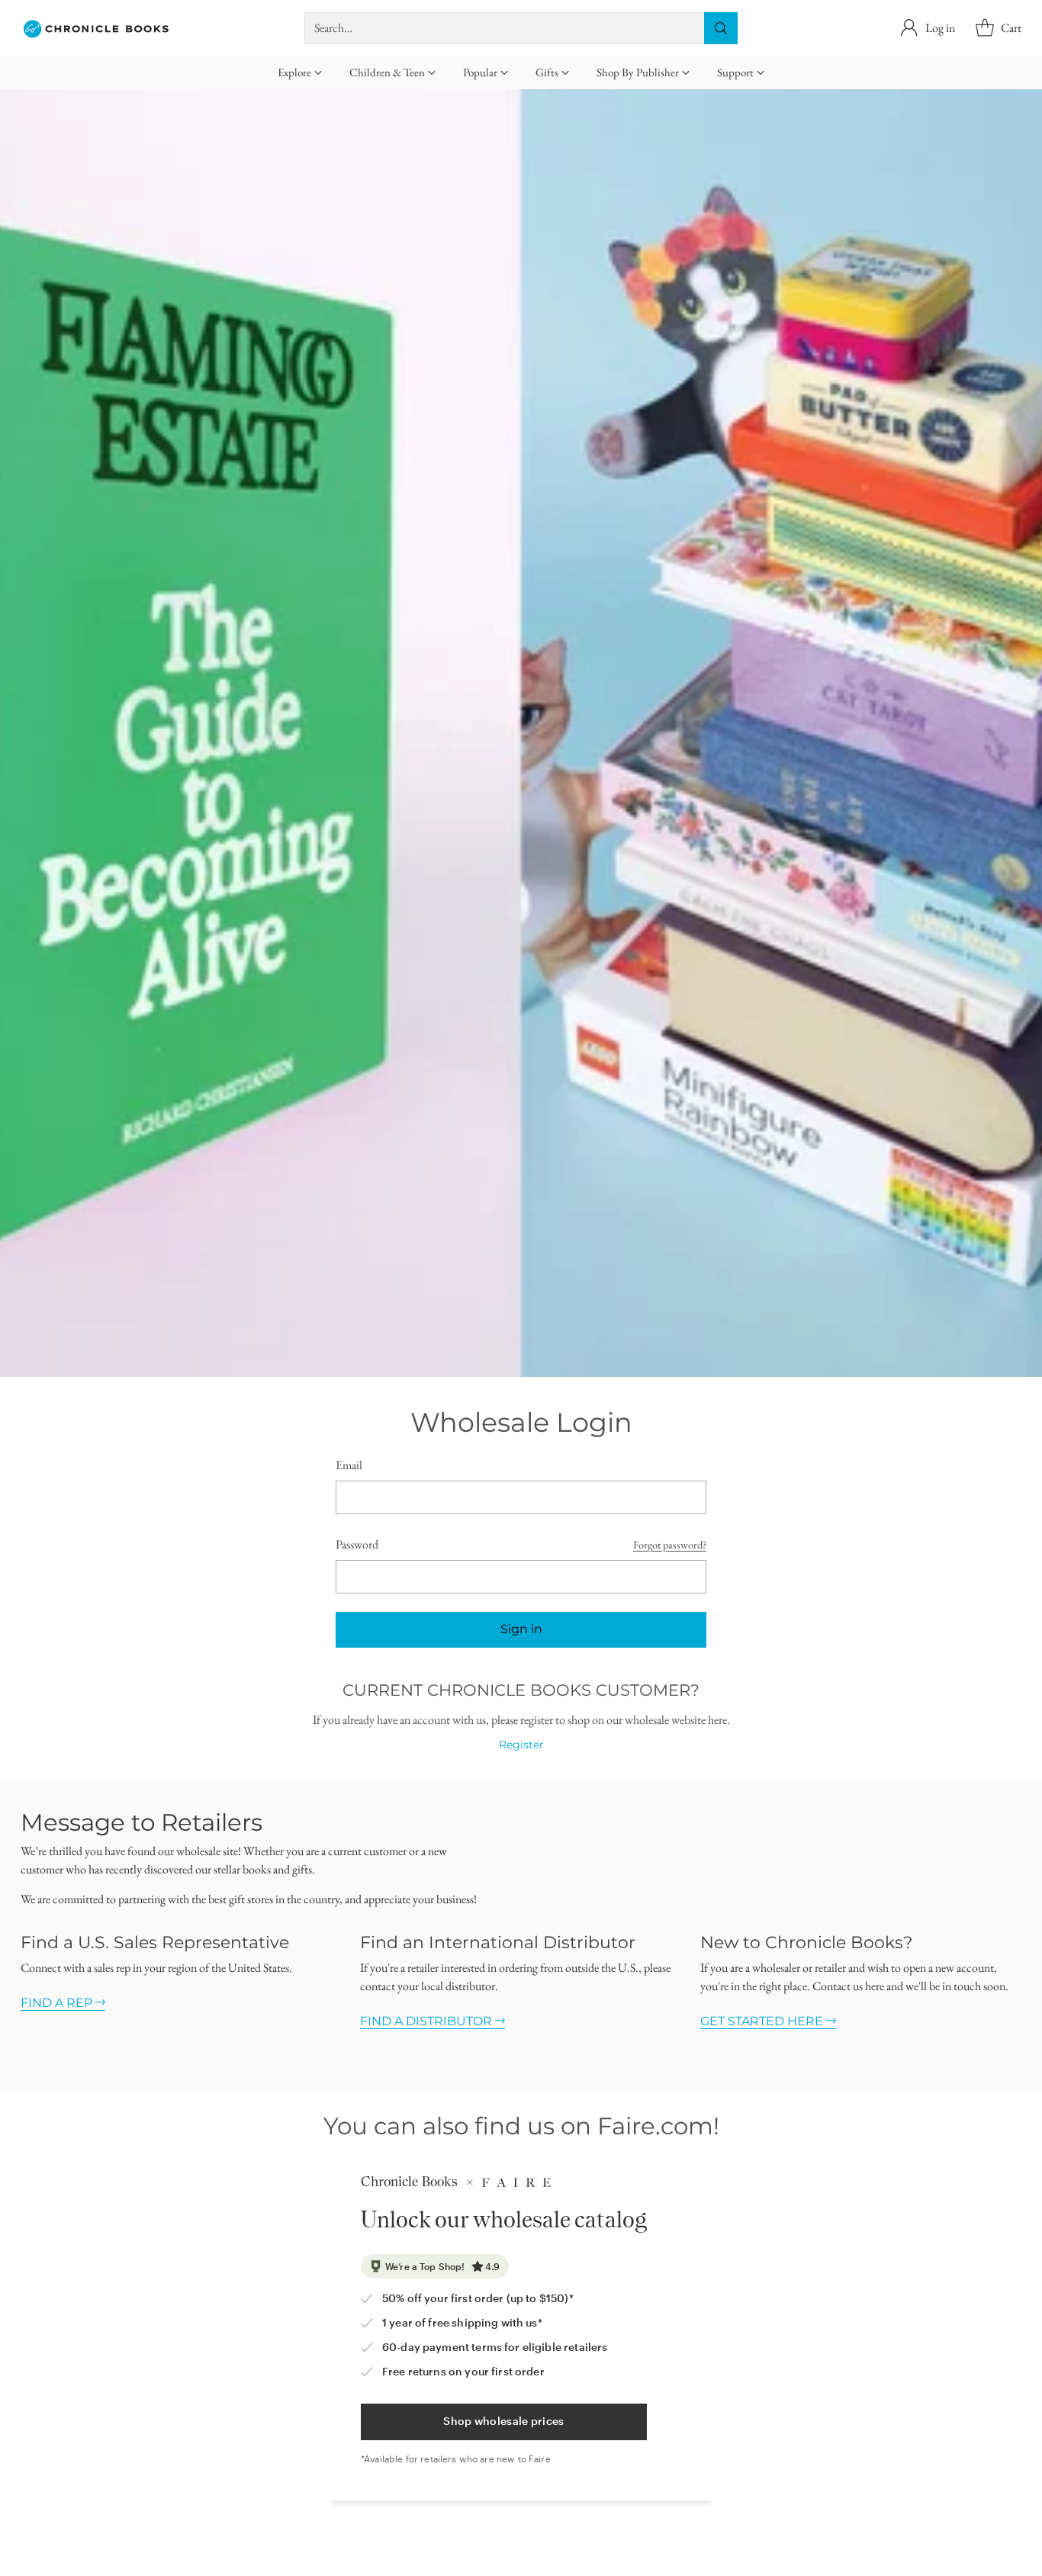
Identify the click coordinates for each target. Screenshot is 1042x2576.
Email (349, 1465)
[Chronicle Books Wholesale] (97, 28)
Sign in (521, 1629)
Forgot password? (670, 1545)
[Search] (721, 28)
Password (357, 1544)
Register (521, 1745)
